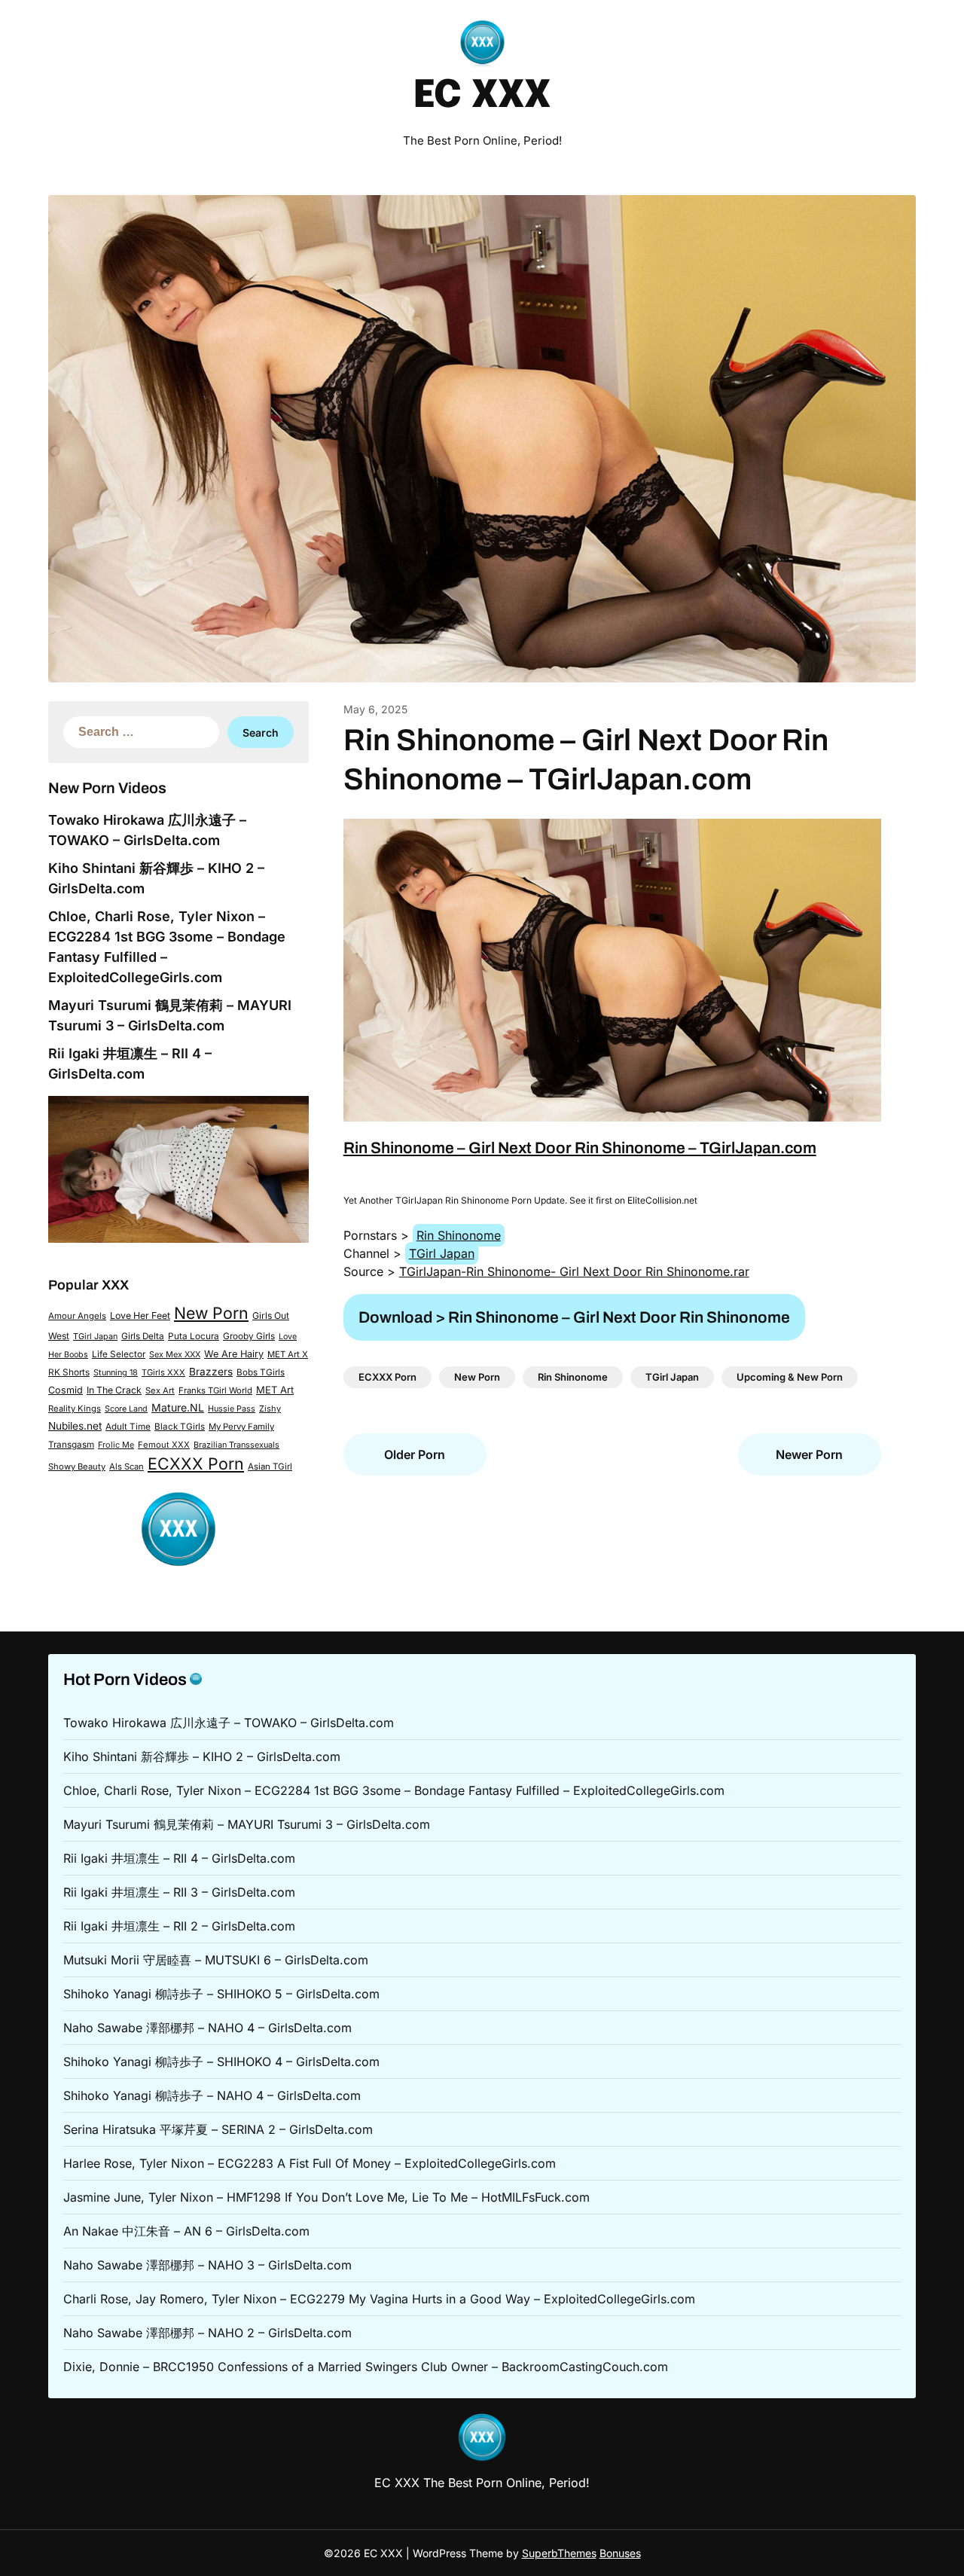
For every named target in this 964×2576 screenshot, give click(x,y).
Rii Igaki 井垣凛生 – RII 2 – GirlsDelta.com (179, 1926)
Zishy (270, 1409)
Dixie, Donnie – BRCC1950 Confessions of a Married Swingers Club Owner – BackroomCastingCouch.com (366, 2367)
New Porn (211, 1313)
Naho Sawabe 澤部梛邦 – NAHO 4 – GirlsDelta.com (207, 2028)
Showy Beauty (77, 1467)
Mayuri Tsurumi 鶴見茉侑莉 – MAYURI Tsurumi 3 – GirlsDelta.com (247, 1824)
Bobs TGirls (261, 1372)
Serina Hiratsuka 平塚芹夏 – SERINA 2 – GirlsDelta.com (218, 2129)
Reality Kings (75, 1409)
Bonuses (620, 2553)
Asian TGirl (270, 1467)
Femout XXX (164, 1445)
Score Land (126, 1409)
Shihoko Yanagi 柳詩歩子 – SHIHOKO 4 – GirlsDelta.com (221, 2062)
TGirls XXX (163, 1372)
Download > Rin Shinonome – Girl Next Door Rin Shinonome (574, 1317)
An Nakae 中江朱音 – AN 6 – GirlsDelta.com (186, 2231)
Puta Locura (194, 1336)
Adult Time (128, 1427)
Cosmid (66, 1390)
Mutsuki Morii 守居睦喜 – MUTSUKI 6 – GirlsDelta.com (216, 1960)
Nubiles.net (75, 1426)
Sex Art (160, 1390)
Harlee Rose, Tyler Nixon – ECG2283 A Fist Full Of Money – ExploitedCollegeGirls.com (310, 2163)
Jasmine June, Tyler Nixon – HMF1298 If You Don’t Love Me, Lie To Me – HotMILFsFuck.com (326, 2197)
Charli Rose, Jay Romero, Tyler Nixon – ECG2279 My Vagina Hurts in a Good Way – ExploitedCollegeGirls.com (379, 2299)
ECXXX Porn (196, 1463)
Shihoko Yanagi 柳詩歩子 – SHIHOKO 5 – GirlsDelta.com (221, 1994)
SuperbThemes (559, 2553)
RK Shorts (69, 1372)
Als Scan (127, 1467)
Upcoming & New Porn (790, 1377)
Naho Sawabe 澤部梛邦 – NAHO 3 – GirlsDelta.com (207, 2265)
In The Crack (114, 1390)
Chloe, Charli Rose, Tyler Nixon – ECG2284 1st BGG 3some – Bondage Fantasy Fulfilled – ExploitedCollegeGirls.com (394, 1790)
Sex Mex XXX (175, 1354)
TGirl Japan (95, 1336)
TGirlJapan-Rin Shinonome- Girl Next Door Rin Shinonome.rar (574, 1271)
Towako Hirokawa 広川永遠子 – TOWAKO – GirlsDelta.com (229, 1723)
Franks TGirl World (215, 1390)
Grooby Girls (249, 1336)
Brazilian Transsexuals (236, 1445)
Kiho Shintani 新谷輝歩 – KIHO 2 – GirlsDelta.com (202, 1757)
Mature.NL (178, 1407)
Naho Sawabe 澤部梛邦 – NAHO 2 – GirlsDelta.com (207, 2333)
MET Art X (288, 1354)
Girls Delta (143, 1336)
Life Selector (119, 1354)
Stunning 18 (116, 1372)
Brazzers (211, 1372)
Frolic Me (116, 1445)
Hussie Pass (232, 1409)
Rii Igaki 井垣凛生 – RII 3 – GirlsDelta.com (179, 1892)
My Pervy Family (241, 1427)
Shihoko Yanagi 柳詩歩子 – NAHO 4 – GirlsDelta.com (212, 2095)
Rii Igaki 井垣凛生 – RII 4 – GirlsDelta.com (179, 1858)
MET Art (275, 1390)
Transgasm (71, 1445)
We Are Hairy (234, 1354)
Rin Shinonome (459, 1235)
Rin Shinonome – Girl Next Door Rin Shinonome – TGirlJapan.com (580, 1148)
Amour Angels (77, 1316)
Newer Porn (809, 1454)
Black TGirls (180, 1427)
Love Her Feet (140, 1315)
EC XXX (482, 96)
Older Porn (415, 1454)
